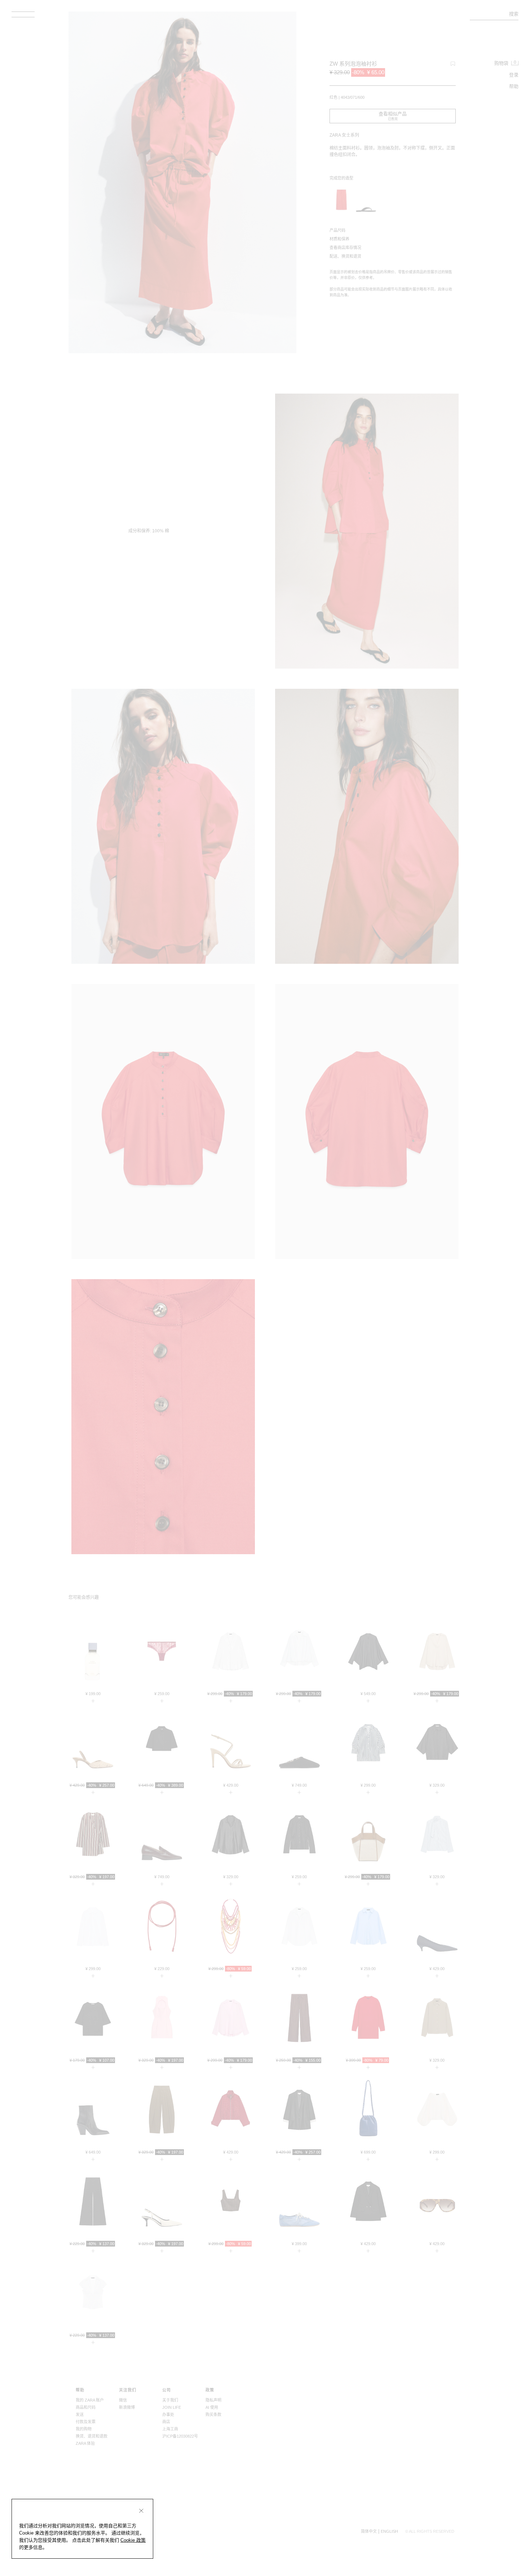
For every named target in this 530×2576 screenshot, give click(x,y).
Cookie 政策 (133, 2540)
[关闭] (141, 2511)
